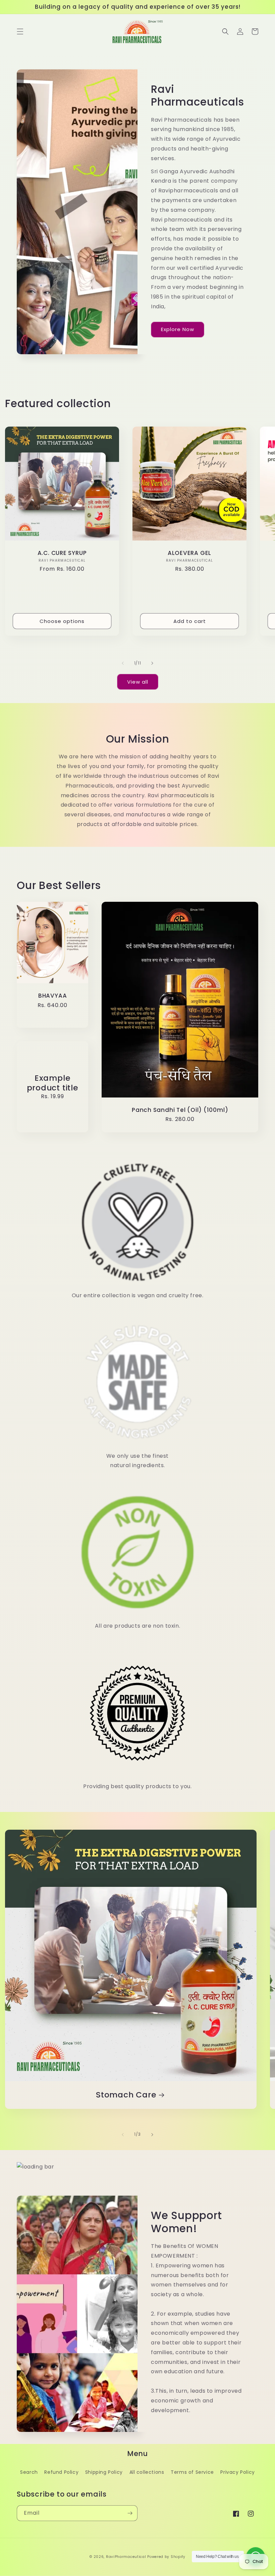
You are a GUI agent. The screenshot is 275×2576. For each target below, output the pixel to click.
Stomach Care (126, 2095)
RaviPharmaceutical (126, 2557)
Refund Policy (61, 2472)
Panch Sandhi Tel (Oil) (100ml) (180, 1110)
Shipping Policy (104, 2472)
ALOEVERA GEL (189, 553)
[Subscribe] (130, 2513)
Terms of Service (192, 2472)
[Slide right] (152, 663)
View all (138, 682)
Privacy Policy (237, 2472)
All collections (147, 2472)
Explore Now (178, 329)
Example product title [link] (53, 1083)
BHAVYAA (52, 996)
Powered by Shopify (166, 2557)
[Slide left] (123, 663)
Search (29, 2472)
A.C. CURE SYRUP (62, 553)
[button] (20, 32)
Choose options (62, 621)
